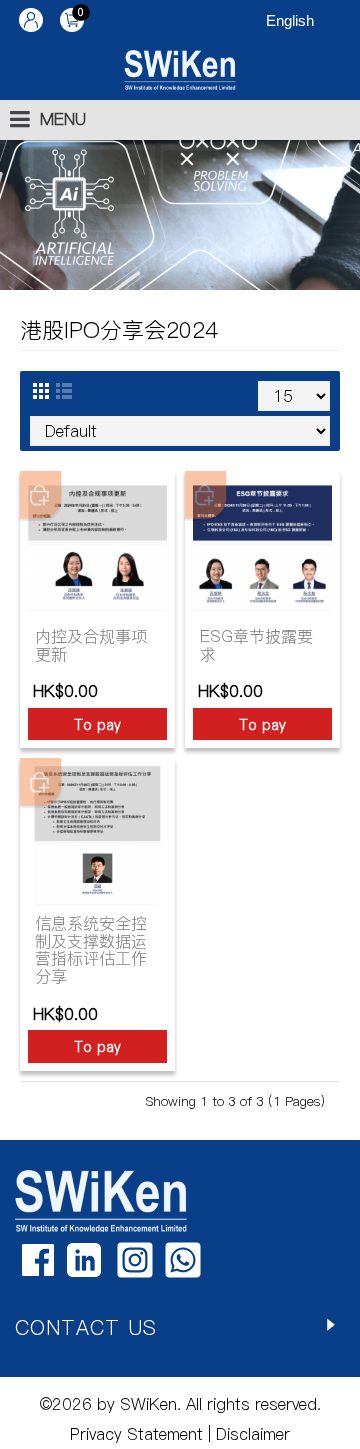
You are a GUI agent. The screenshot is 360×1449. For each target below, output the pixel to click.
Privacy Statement (136, 1434)
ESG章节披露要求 (256, 645)
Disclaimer (250, 1434)
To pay (97, 725)
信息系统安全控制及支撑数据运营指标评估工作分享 (91, 949)
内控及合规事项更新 (91, 645)
